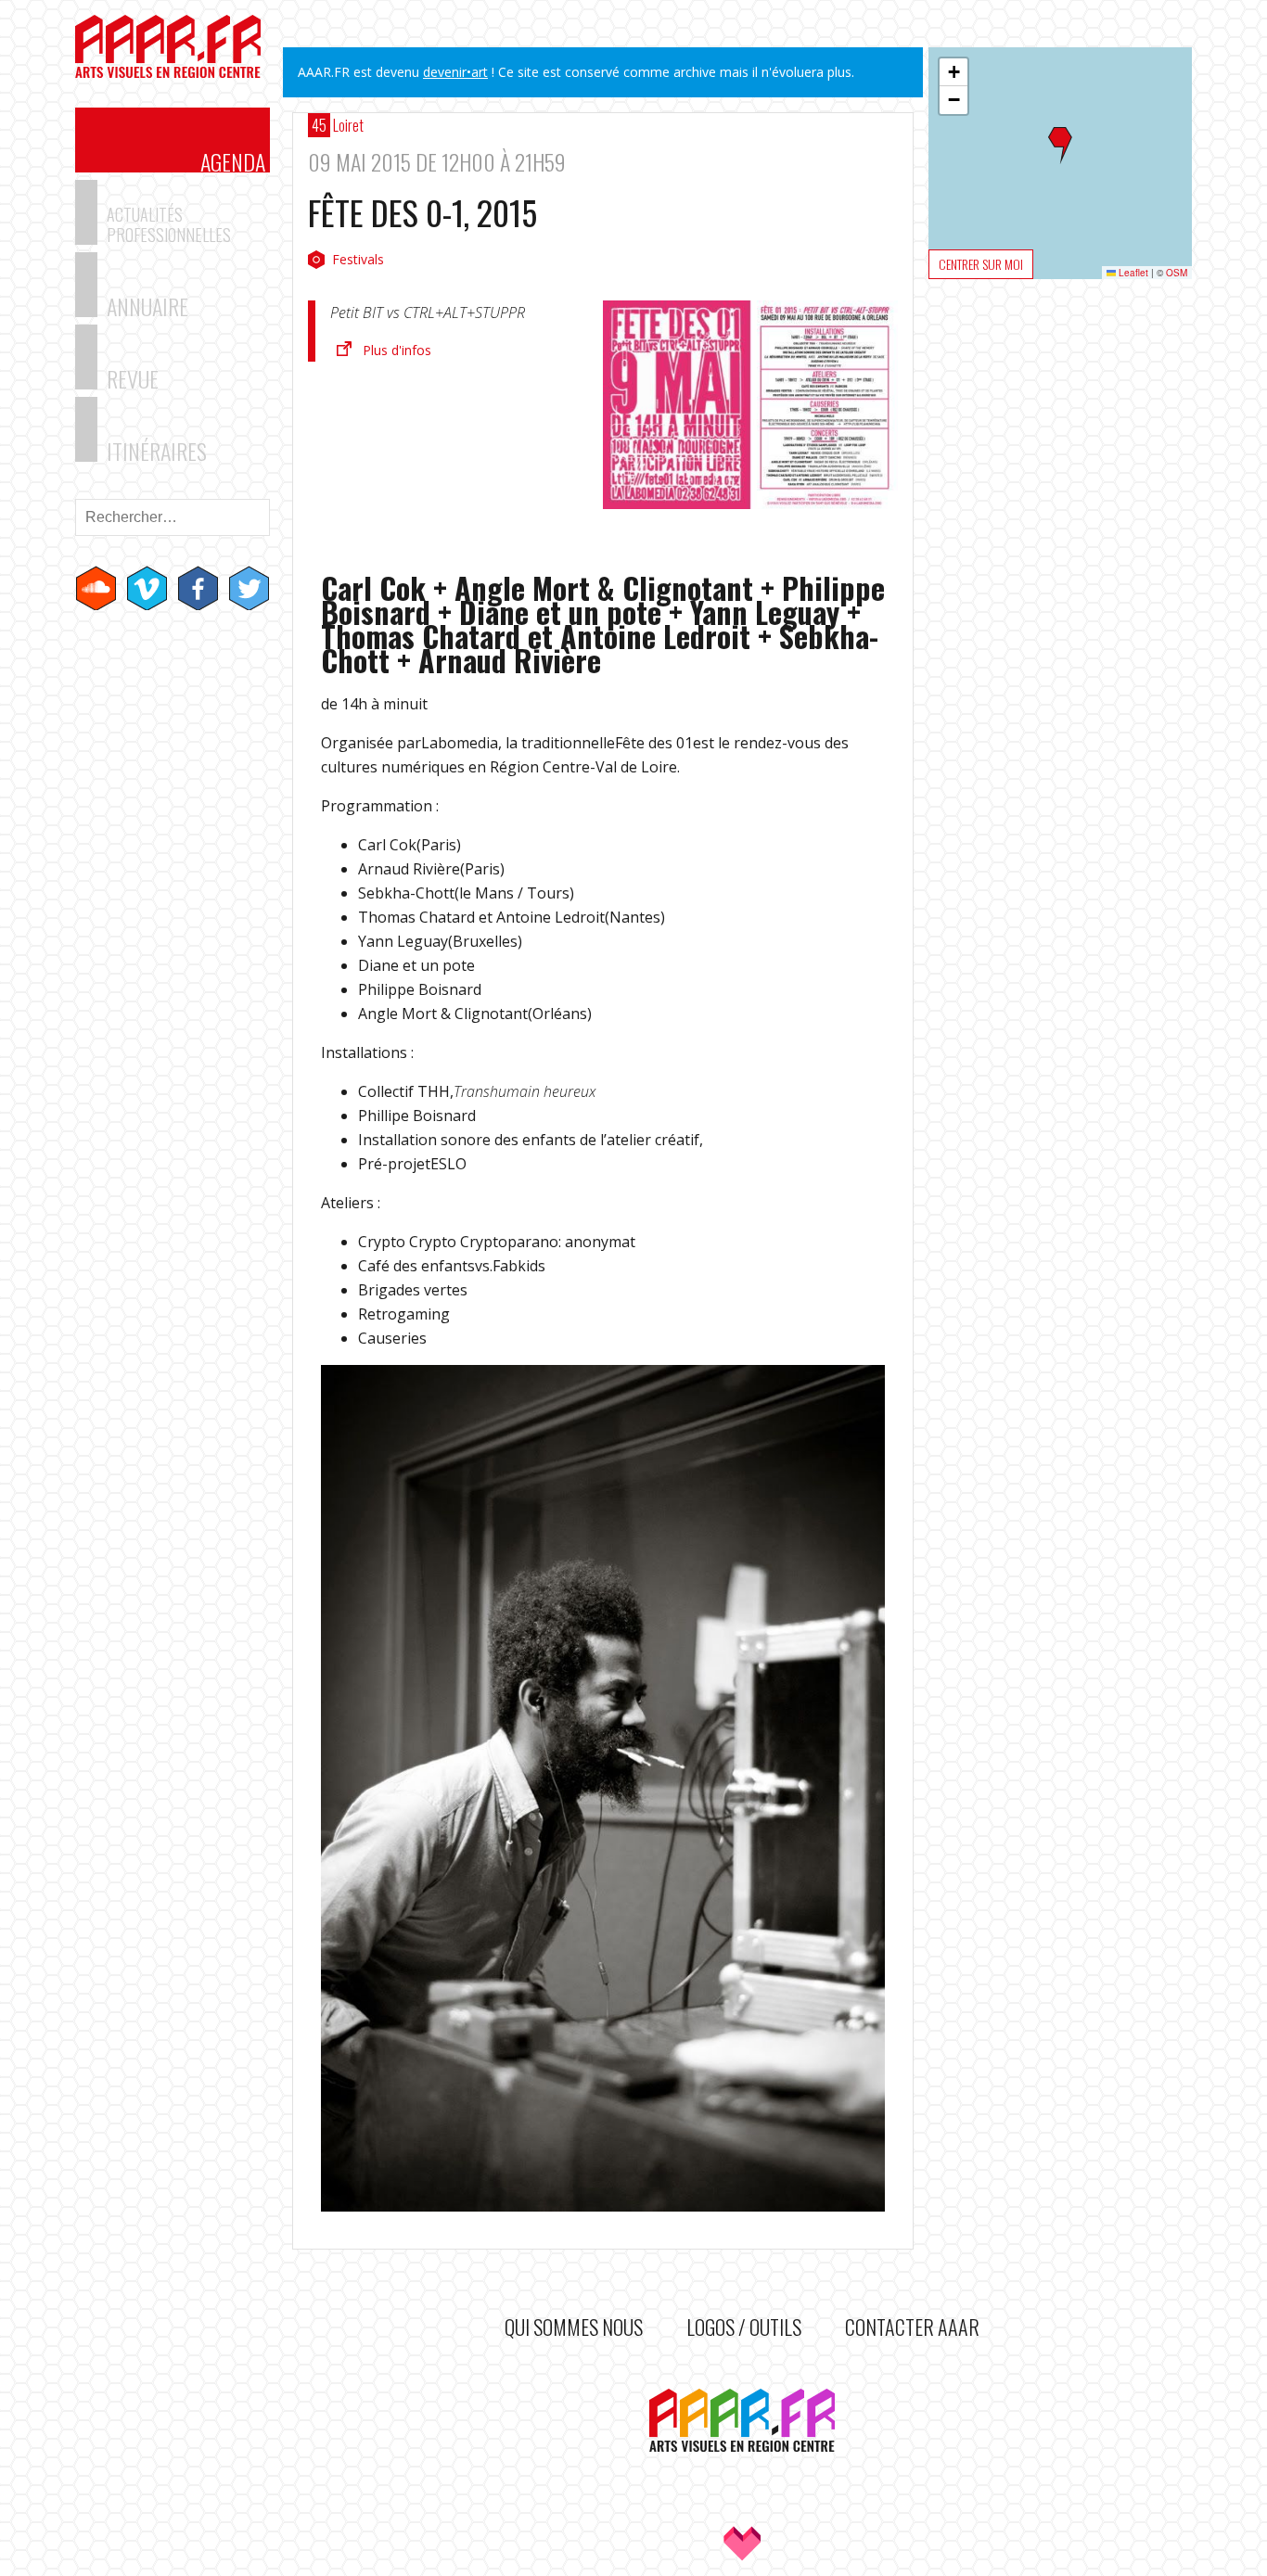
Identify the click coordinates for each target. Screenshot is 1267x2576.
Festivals (358, 259)
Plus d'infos (397, 350)
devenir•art (455, 72)
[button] (1060, 146)
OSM (1177, 273)
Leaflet (1132, 273)
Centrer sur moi (981, 264)
